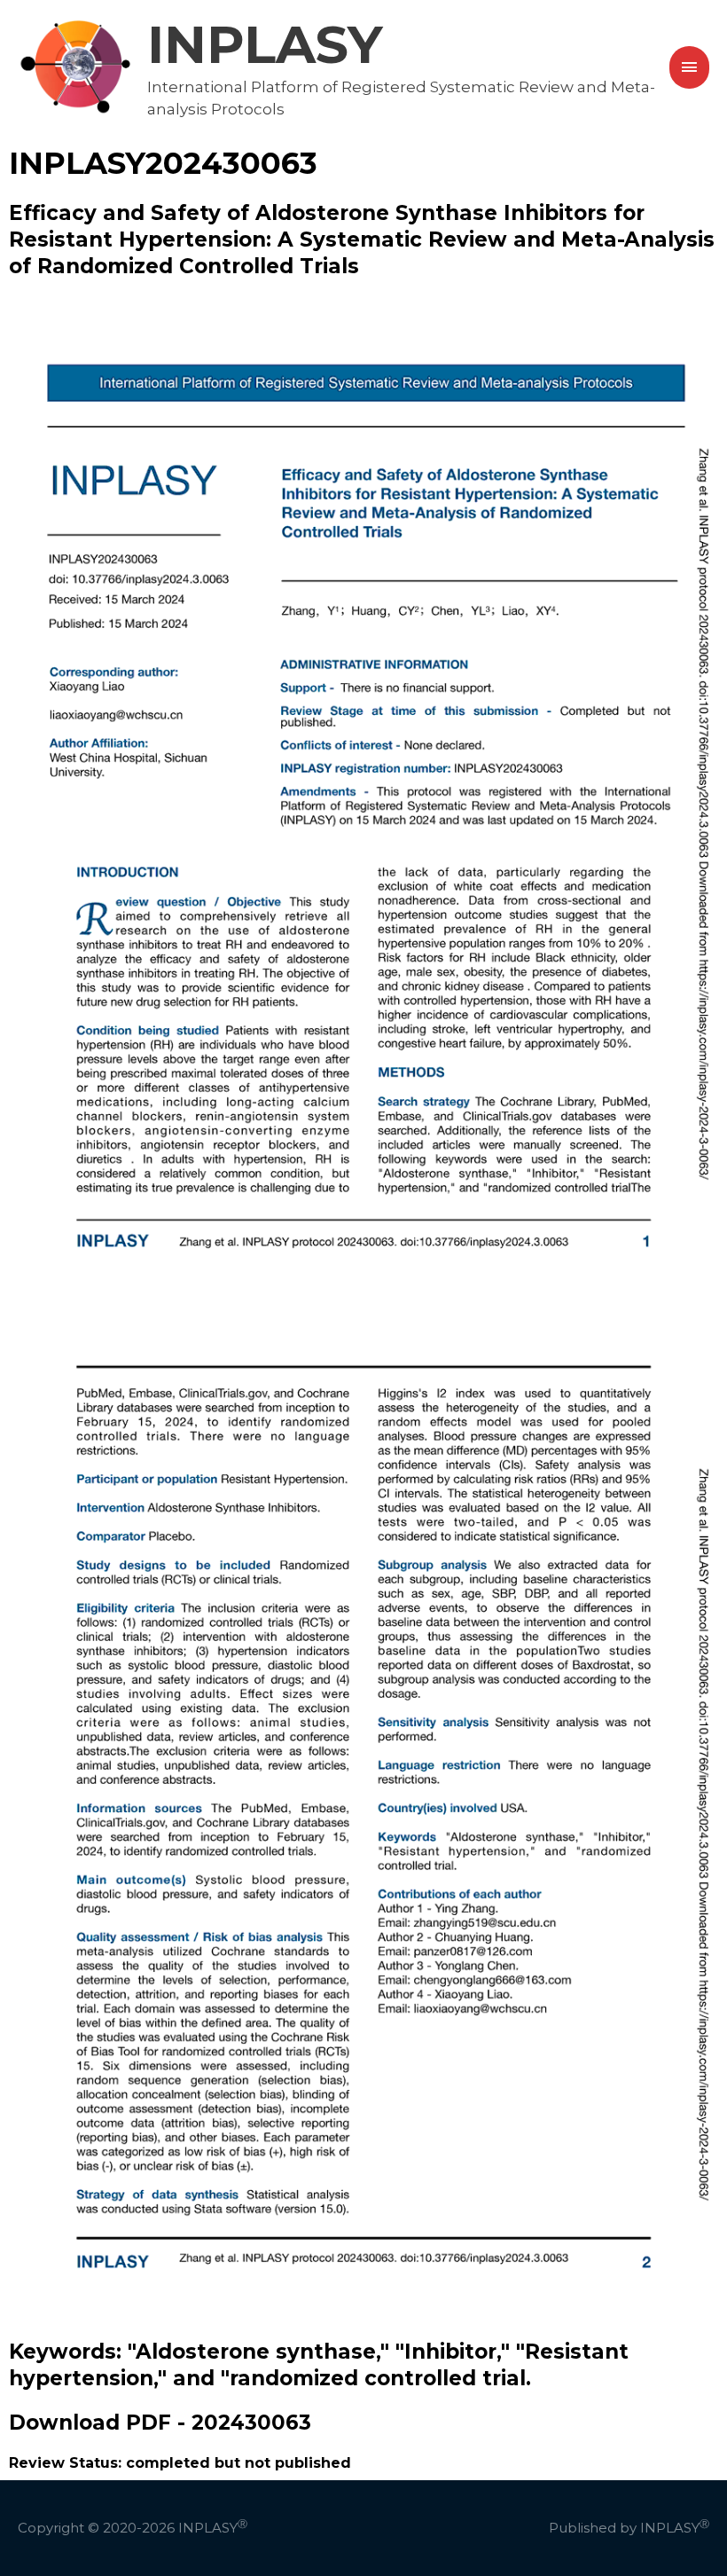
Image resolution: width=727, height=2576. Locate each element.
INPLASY (265, 44)
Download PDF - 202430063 (160, 2423)
